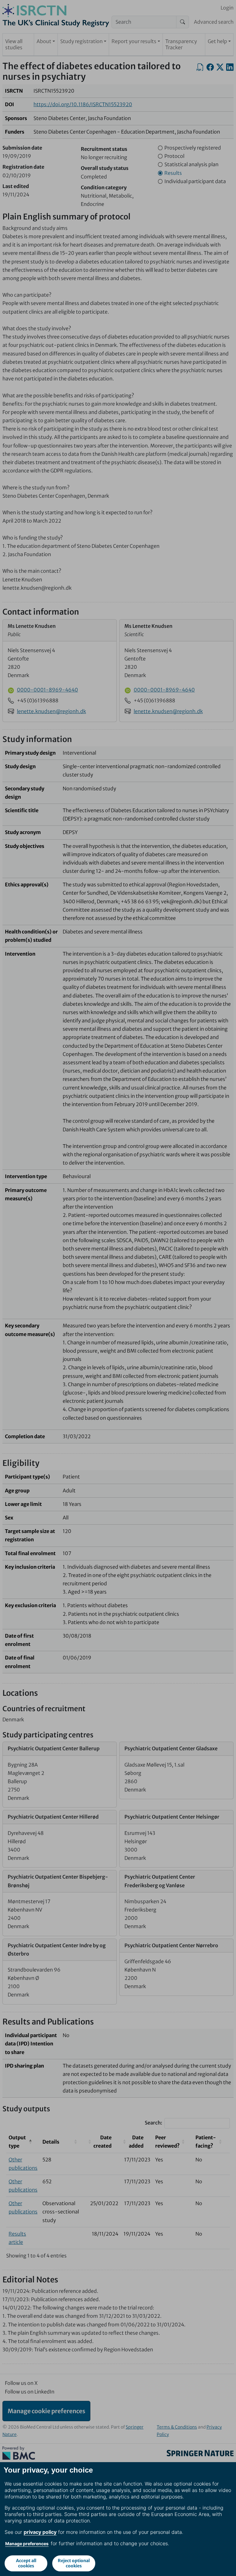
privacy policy (40, 2532)
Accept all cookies (26, 2563)
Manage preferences (27, 2544)
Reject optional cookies (74, 2563)
